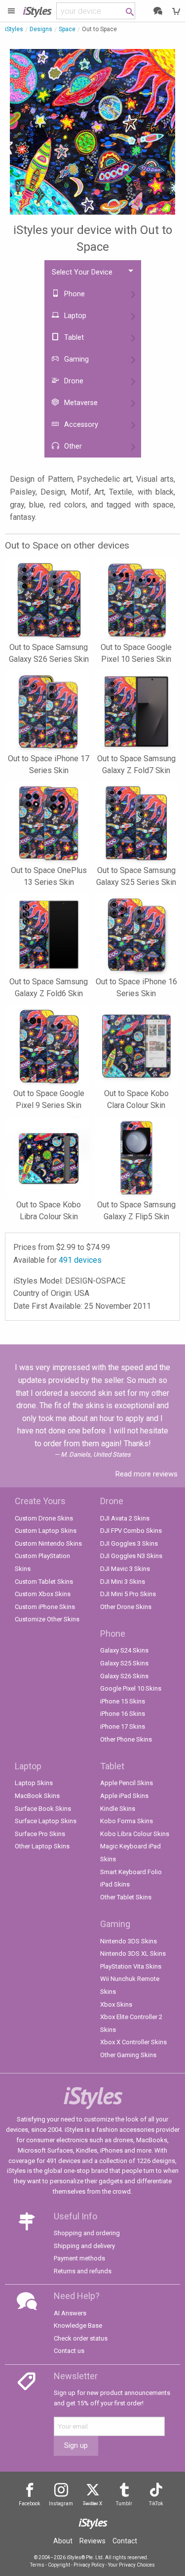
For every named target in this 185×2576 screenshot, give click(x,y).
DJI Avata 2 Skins (125, 1518)
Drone (73, 381)
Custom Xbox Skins (43, 1594)
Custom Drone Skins (44, 1518)
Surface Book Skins (43, 1809)
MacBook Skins (37, 1796)
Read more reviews (147, 1474)
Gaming (75, 359)
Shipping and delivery (84, 2246)
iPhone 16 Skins (123, 1714)
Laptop (74, 316)
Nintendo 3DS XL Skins (133, 1954)
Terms (37, 2565)
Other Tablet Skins (126, 1897)
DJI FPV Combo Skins (131, 1531)
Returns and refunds (83, 2271)
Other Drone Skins (126, 1607)
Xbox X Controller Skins (133, 2042)
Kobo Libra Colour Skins (135, 1834)
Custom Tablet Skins (44, 1582)
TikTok (156, 2504)
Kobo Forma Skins (127, 1821)
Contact (125, 2541)
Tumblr (124, 2504)
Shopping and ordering (87, 2233)
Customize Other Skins (47, 1619)
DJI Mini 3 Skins (123, 1582)
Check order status (81, 2338)
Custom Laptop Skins (46, 1531)
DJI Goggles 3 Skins (129, 1543)
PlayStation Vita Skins (131, 1966)
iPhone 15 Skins (123, 1701)
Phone (74, 294)
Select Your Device (82, 272)
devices (80, 1260)
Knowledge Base (78, 2325)
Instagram (61, 2504)
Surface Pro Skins (40, 1834)
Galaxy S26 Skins (124, 1676)
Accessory (80, 425)
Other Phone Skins (126, 1739)
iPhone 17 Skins (123, 1726)
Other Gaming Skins (128, 2055)
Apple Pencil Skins (127, 1783)
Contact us (69, 2351)
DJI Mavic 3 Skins (125, 1569)
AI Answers (70, 2313)
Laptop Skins (34, 1783)
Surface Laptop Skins (46, 1821)
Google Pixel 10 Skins (131, 1688)
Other (72, 446)
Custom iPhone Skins (45, 1607)
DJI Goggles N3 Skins (131, 1556)
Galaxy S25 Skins (124, 1663)
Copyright (59, 2565)
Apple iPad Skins (124, 1796)
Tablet (73, 338)
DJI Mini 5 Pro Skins (128, 1594)
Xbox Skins (116, 2004)
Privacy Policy (89, 2565)
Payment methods (79, 2258)
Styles (37, 11)
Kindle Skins (118, 1809)
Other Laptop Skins (42, 1846)
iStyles (14, 29)
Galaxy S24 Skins (124, 1650)
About (63, 2541)
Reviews (92, 2541)
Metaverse (80, 403)
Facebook (29, 2504)
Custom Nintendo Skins (48, 1543)
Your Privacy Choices (131, 2565)
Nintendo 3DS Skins (129, 1941)
